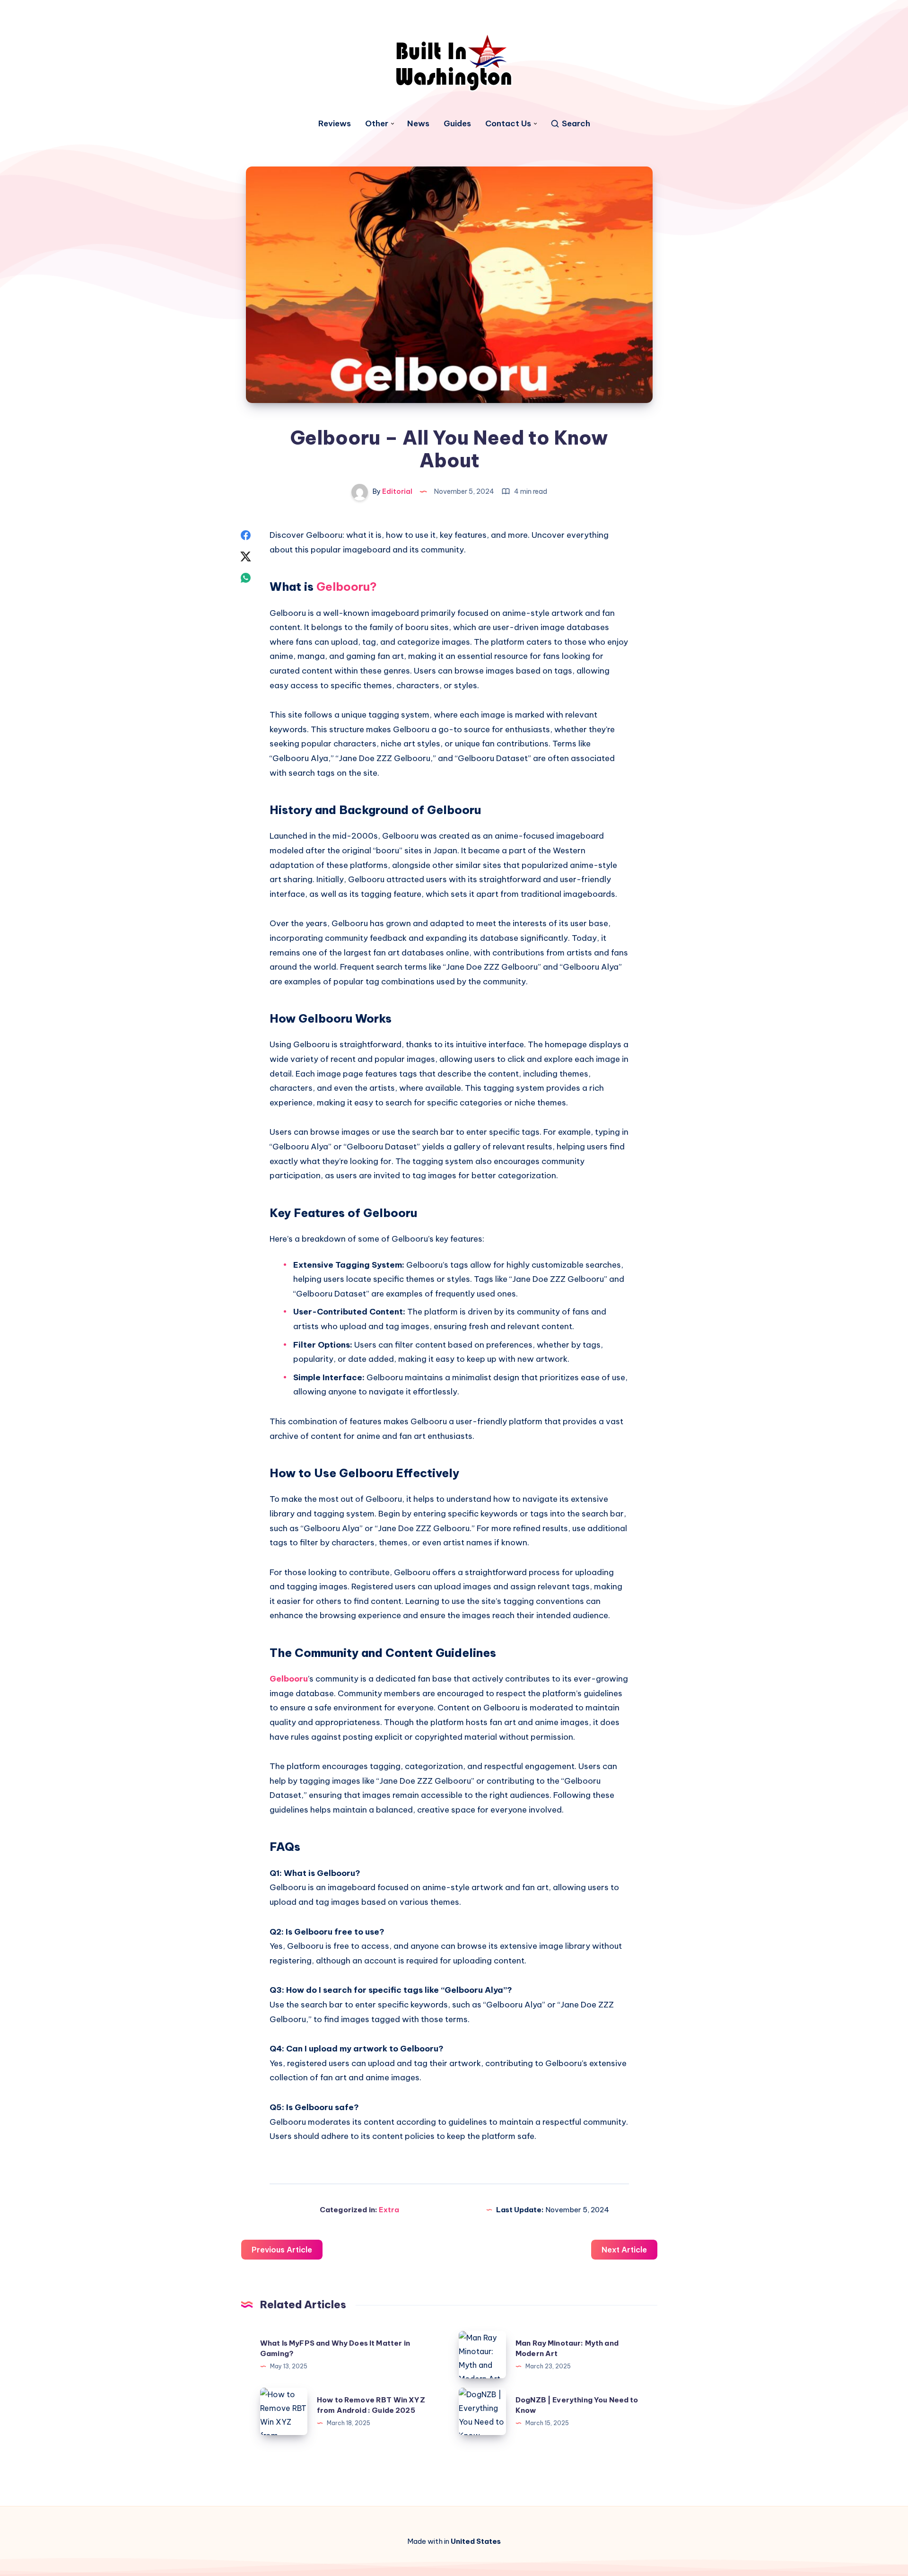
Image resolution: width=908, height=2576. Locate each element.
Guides (457, 124)
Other (377, 124)
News (418, 124)
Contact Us (508, 124)
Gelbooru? (347, 587)
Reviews (335, 124)
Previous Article (282, 2250)
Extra (389, 2210)
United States (476, 2541)
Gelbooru (289, 1679)
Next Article (624, 2250)
